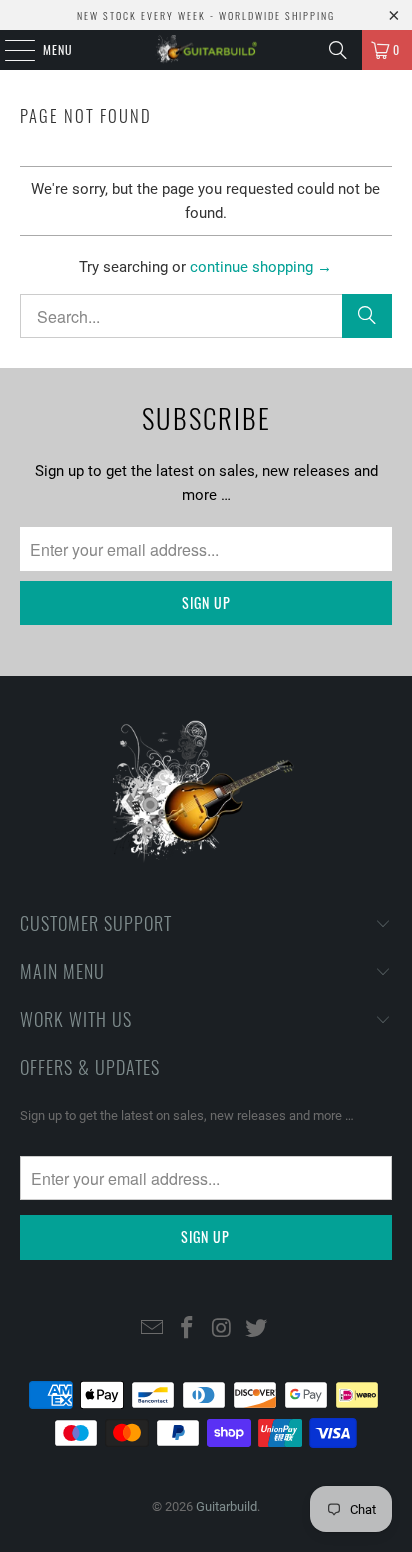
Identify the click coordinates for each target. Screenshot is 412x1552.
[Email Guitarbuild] (153, 1329)
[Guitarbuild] (206, 50)
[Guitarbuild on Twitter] (257, 1329)
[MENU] (9, 50)
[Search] (338, 50)
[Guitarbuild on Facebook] (188, 1329)
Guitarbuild (226, 1506)
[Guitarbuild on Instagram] (222, 1329)
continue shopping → (261, 267)
